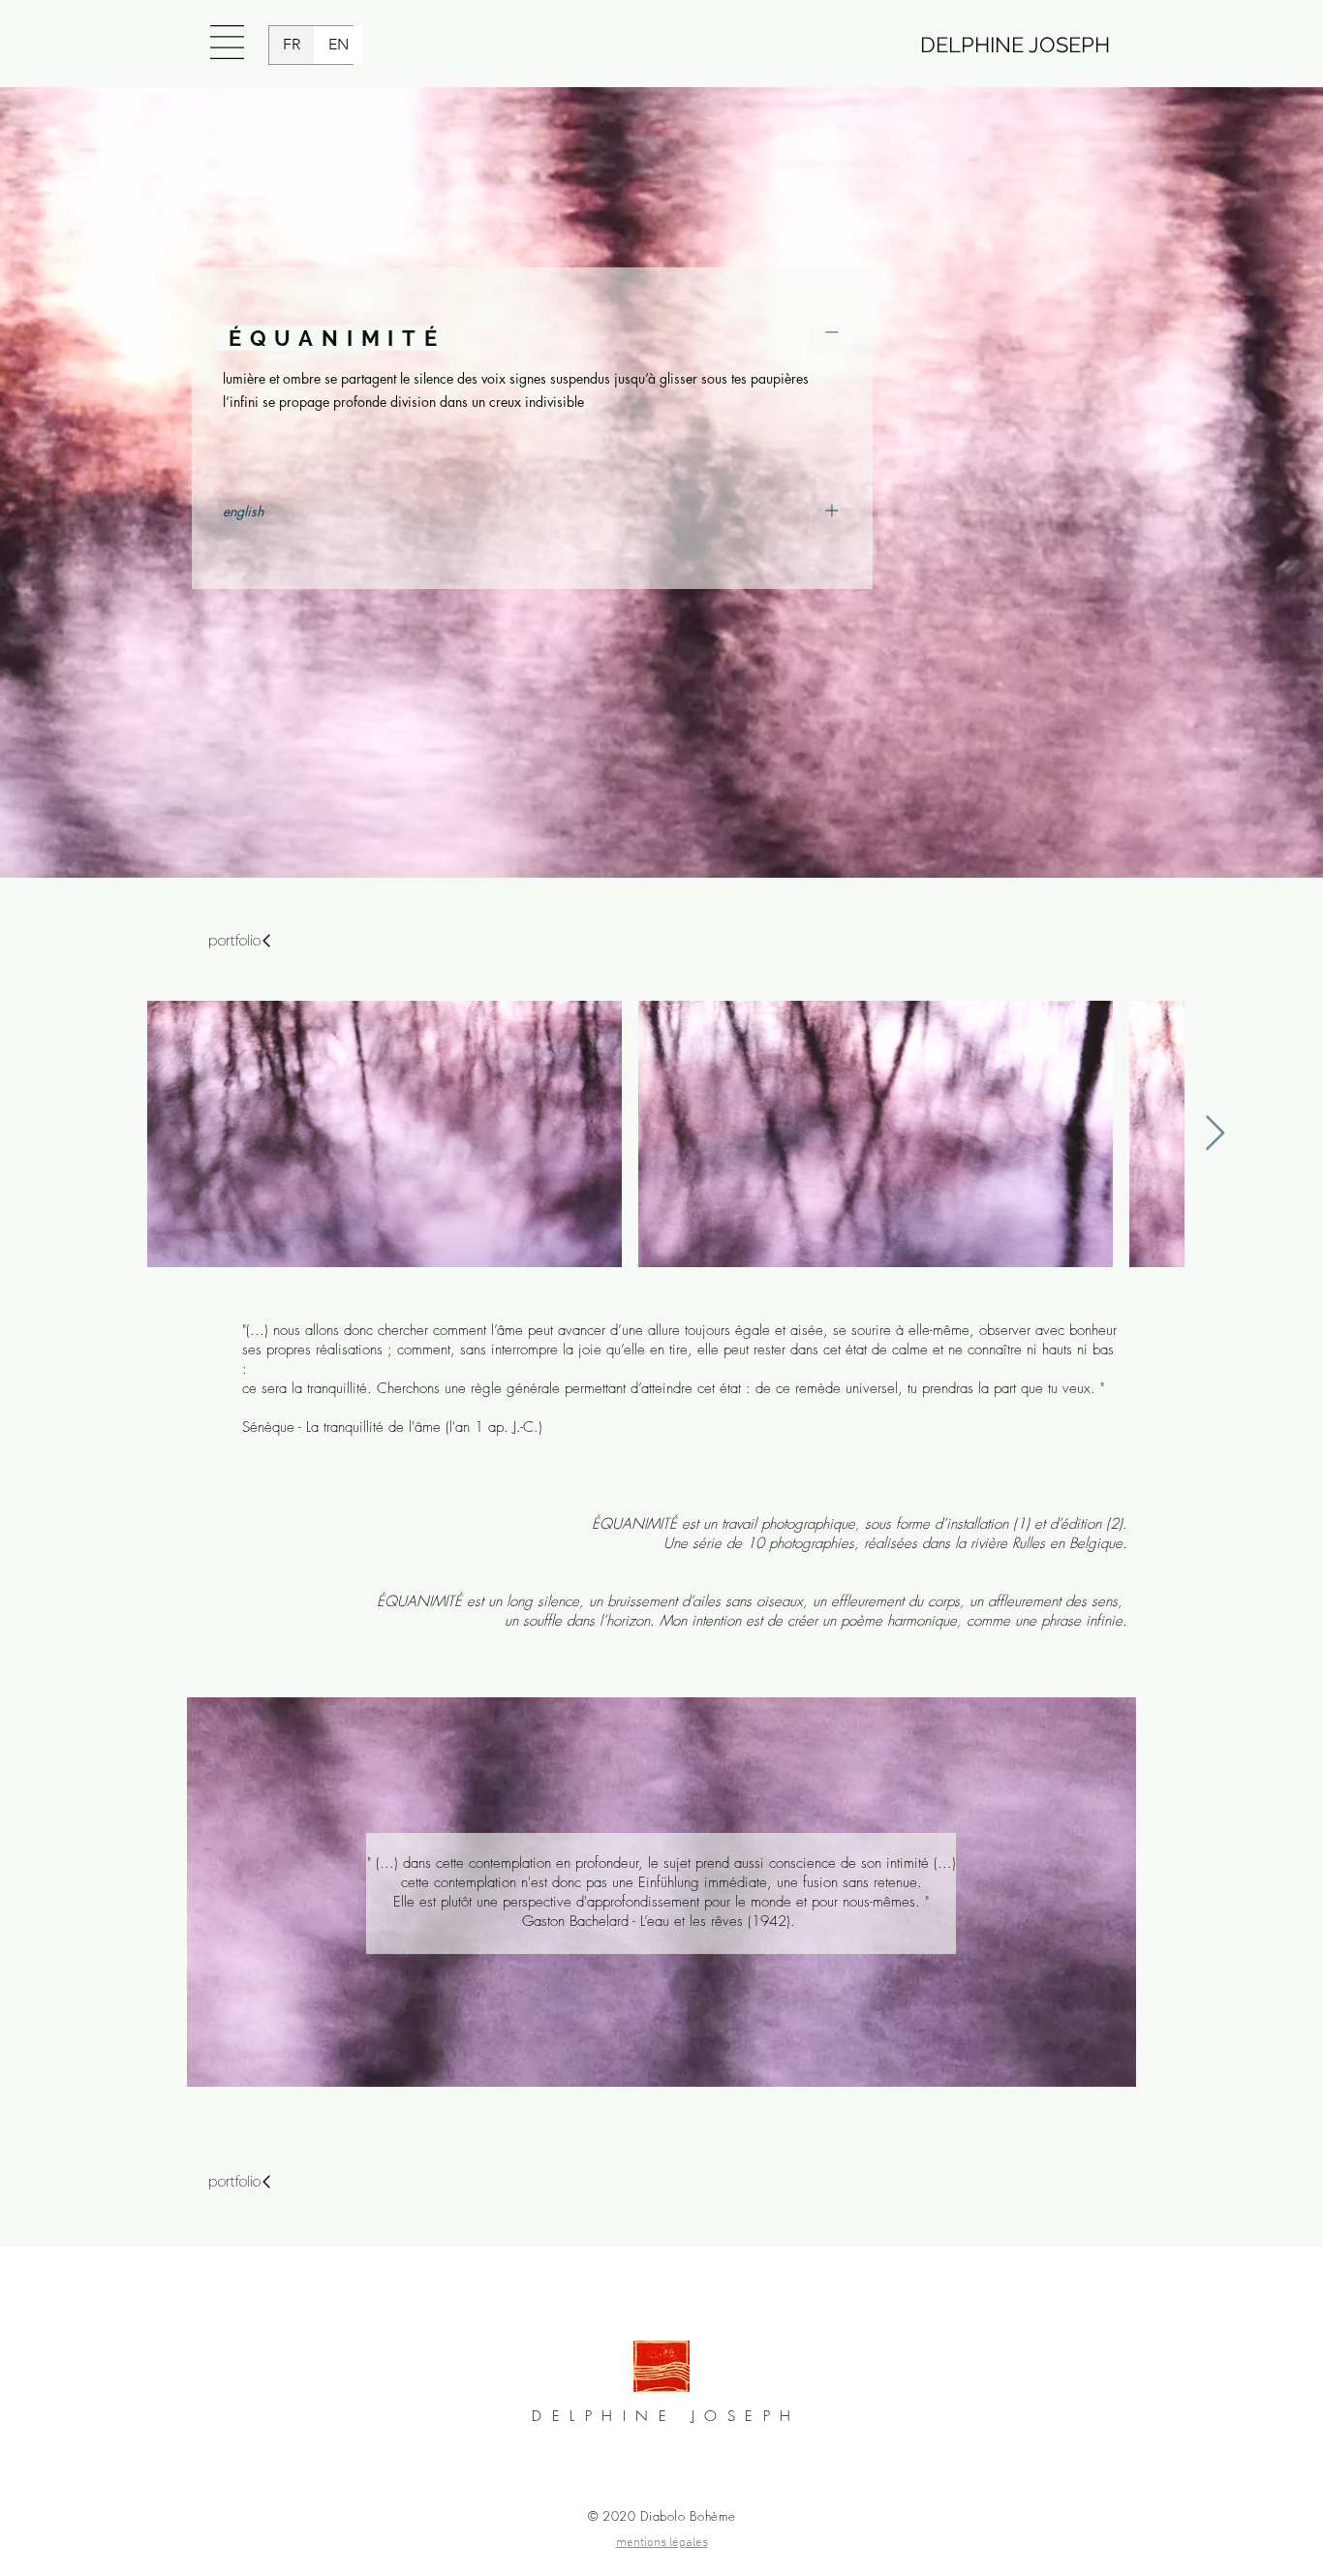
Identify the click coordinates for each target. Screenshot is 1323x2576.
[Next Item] (1215, 1134)
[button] (227, 42)
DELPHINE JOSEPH (1015, 45)
